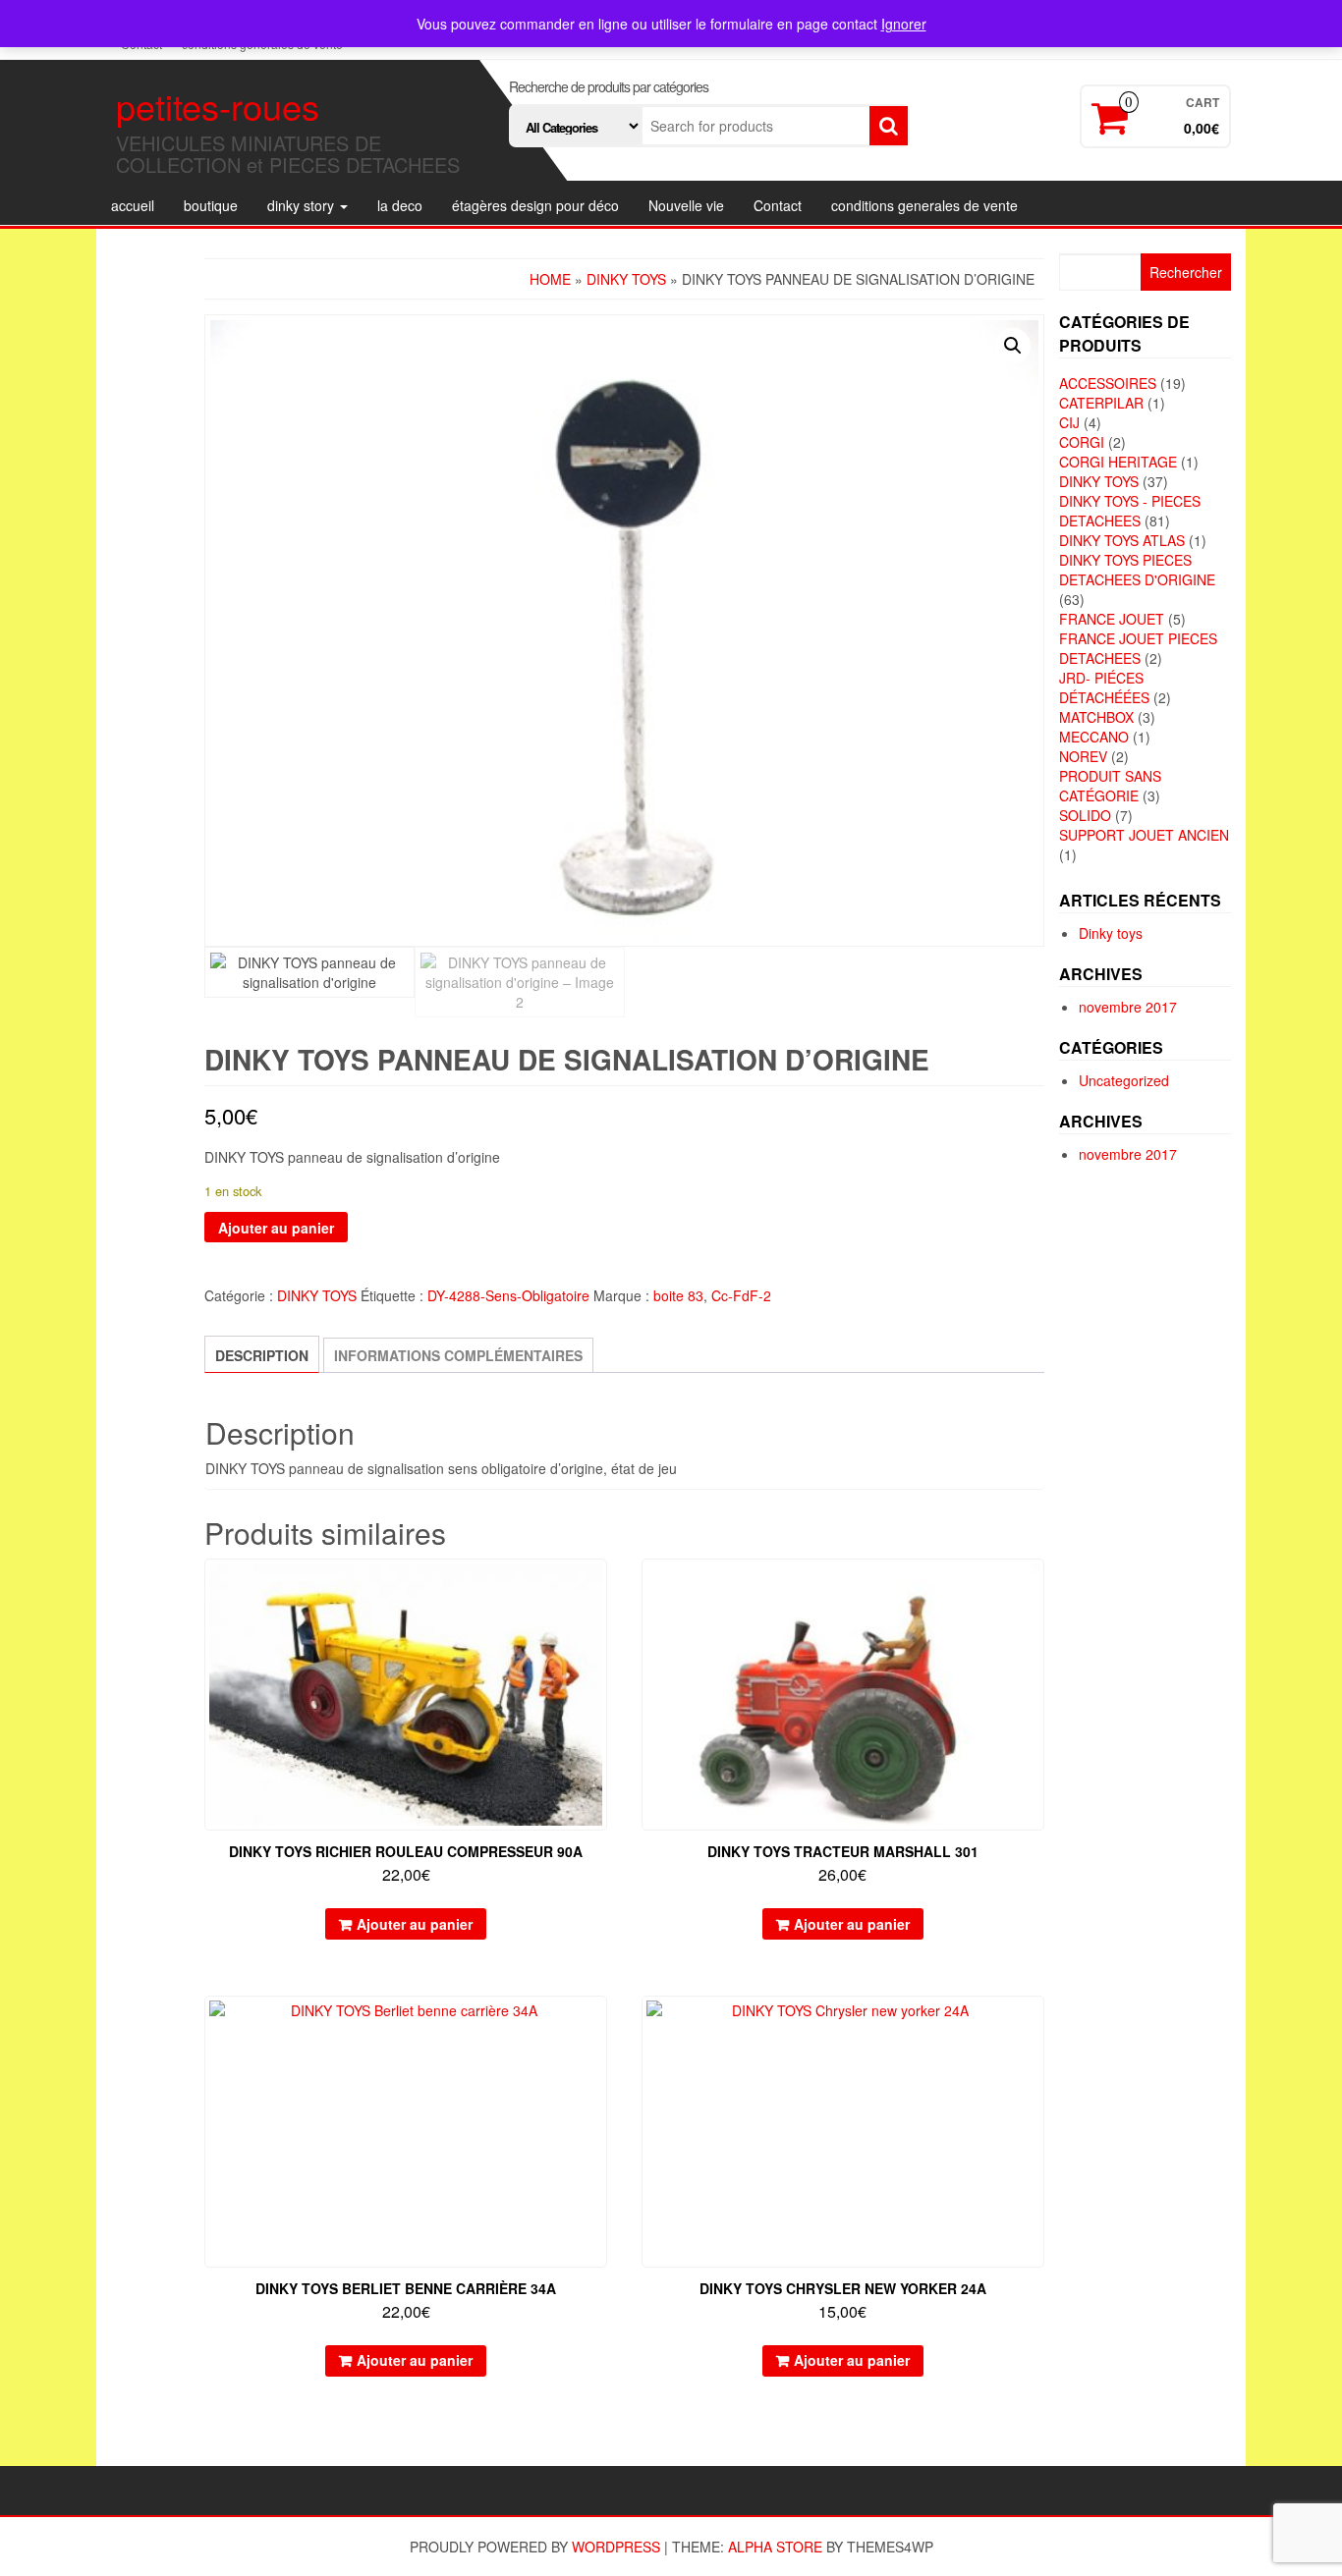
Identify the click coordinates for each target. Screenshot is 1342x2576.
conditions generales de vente (924, 205)
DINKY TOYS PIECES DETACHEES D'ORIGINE (1137, 570)
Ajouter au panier (276, 1228)
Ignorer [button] (904, 24)
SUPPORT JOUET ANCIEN (1144, 835)
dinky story (303, 205)
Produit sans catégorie (1110, 786)
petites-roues (218, 106)
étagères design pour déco (535, 205)
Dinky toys (1111, 933)
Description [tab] (262, 1355)
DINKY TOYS (626, 279)
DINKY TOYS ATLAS (1122, 540)
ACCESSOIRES (1108, 383)
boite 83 (678, 1295)
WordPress (616, 2547)
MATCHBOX (1096, 717)
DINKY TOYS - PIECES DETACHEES (1130, 511)
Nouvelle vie (686, 205)
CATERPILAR (1101, 403)
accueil (133, 205)
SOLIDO (1085, 815)
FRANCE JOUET (1112, 619)
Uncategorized (1124, 1080)
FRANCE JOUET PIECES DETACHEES (1138, 648)
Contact (778, 205)
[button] (1013, 346)
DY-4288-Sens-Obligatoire (508, 1295)
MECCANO (1094, 737)
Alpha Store (775, 2547)
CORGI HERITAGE (1118, 462)
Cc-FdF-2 (741, 1295)
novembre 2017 (1128, 1007)
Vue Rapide (598, 1588)
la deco (400, 205)
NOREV (1083, 756)
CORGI (1082, 442)
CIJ (1069, 422)
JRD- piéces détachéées (1104, 687)
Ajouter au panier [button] (415, 1924)
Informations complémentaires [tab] (458, 1355)
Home (550, 279)
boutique (211, 205)
